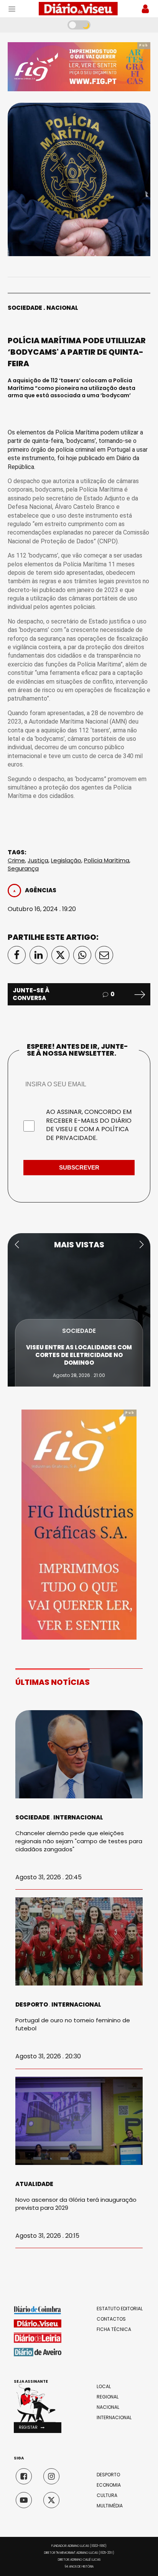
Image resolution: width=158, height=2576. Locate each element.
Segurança (23, 868)
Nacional (62, 308)
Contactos (111, 2319)
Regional (108, 2397)
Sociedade (25, 308)
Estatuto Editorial (120, 2309)
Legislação (66, 860)
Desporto (32, 2004)
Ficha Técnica (114, 2329)
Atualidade (34, 2184)
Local (104, 2387)
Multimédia (110, 2506)
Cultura (107, 2495)
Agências (41, 890)
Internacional (78, 1817)
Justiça (38, 860)
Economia (109, 2485)
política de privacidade (87, 1133)
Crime (16, 860)
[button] (17, 1245)
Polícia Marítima (107, 860)
